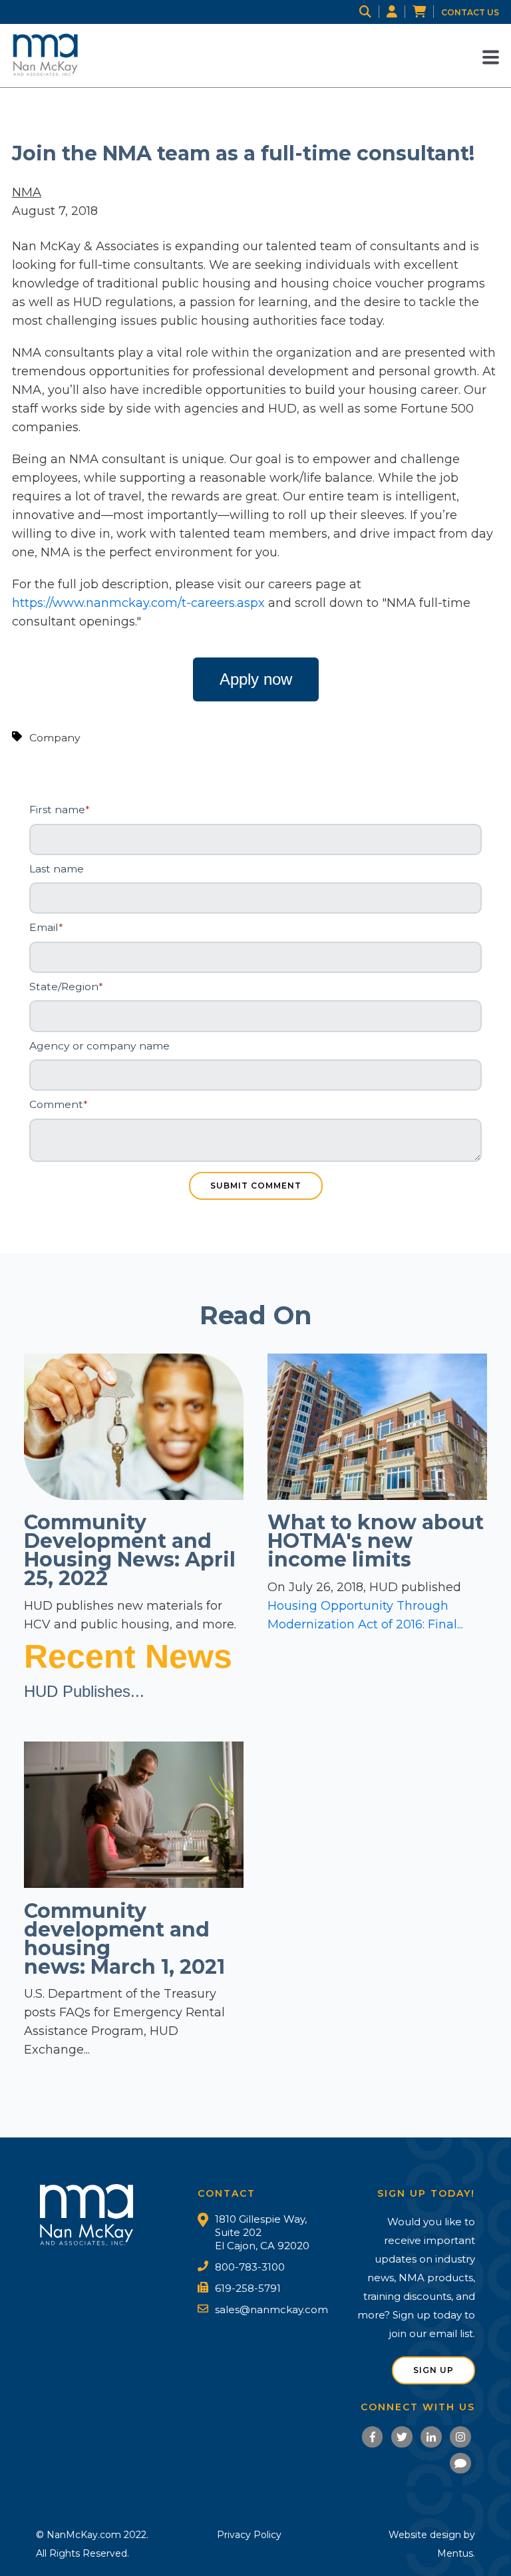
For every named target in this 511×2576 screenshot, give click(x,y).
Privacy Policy (249, 2535)
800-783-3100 (250, 2267)
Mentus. (456, 2553)
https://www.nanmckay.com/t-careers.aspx (138, 603)
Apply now (256, 679)
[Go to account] (400, 12)
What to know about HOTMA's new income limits (376, 1541)
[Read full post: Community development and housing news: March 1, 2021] (134, 1884)
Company (55, 738)
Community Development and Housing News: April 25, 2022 (130, 1550)
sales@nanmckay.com (271, 2309)
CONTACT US (470, 12)
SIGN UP (433, 2370)
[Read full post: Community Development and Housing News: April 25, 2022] (134, 1496)
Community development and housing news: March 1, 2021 (124, 1939)
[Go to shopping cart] (427, 12)
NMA (27, 192)
